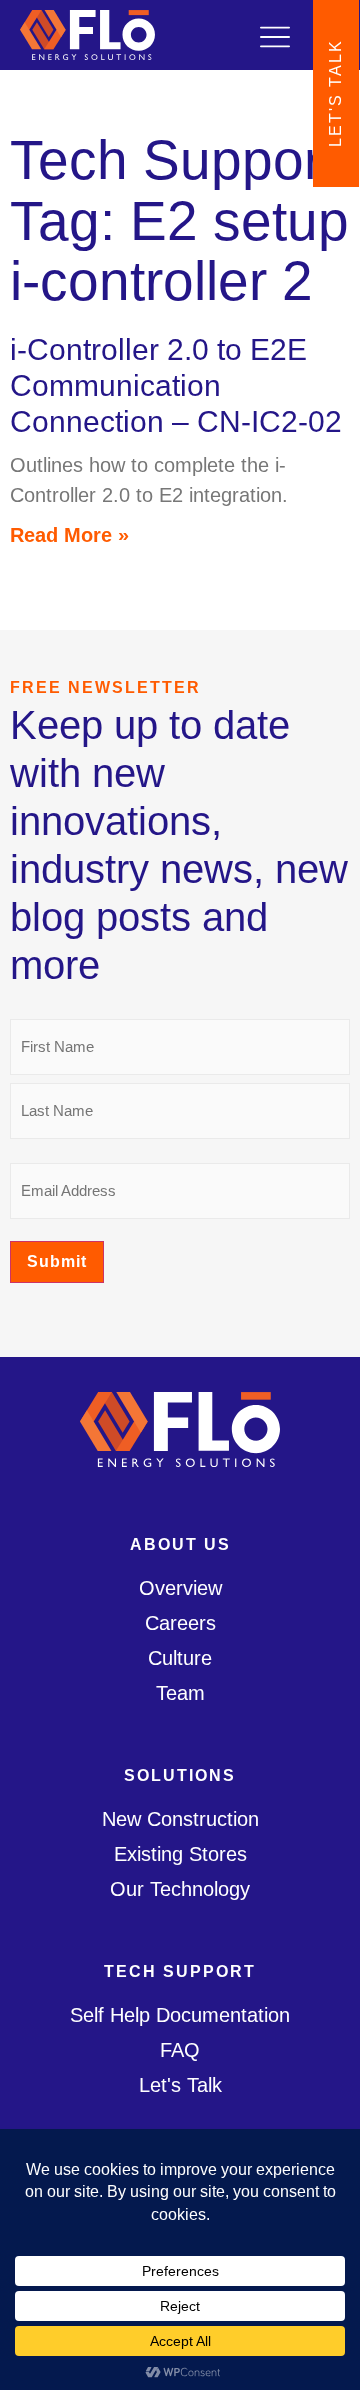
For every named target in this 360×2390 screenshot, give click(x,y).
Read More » (69, 535)
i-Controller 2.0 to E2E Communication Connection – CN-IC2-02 (176, 385)
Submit (57, 1261)
